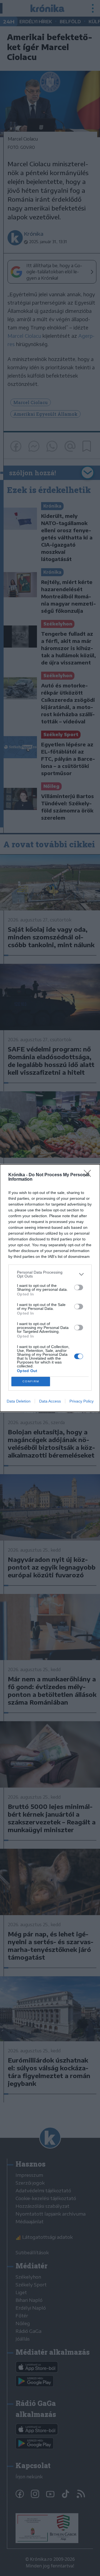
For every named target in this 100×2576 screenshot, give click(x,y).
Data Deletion (19, 1401)
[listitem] (50, 1274)
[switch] (79, 1287)
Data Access (50, 1401)
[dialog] (50, 1288)
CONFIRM (31, 1381)
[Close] (89, 1175)
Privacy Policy (82, 1401)
